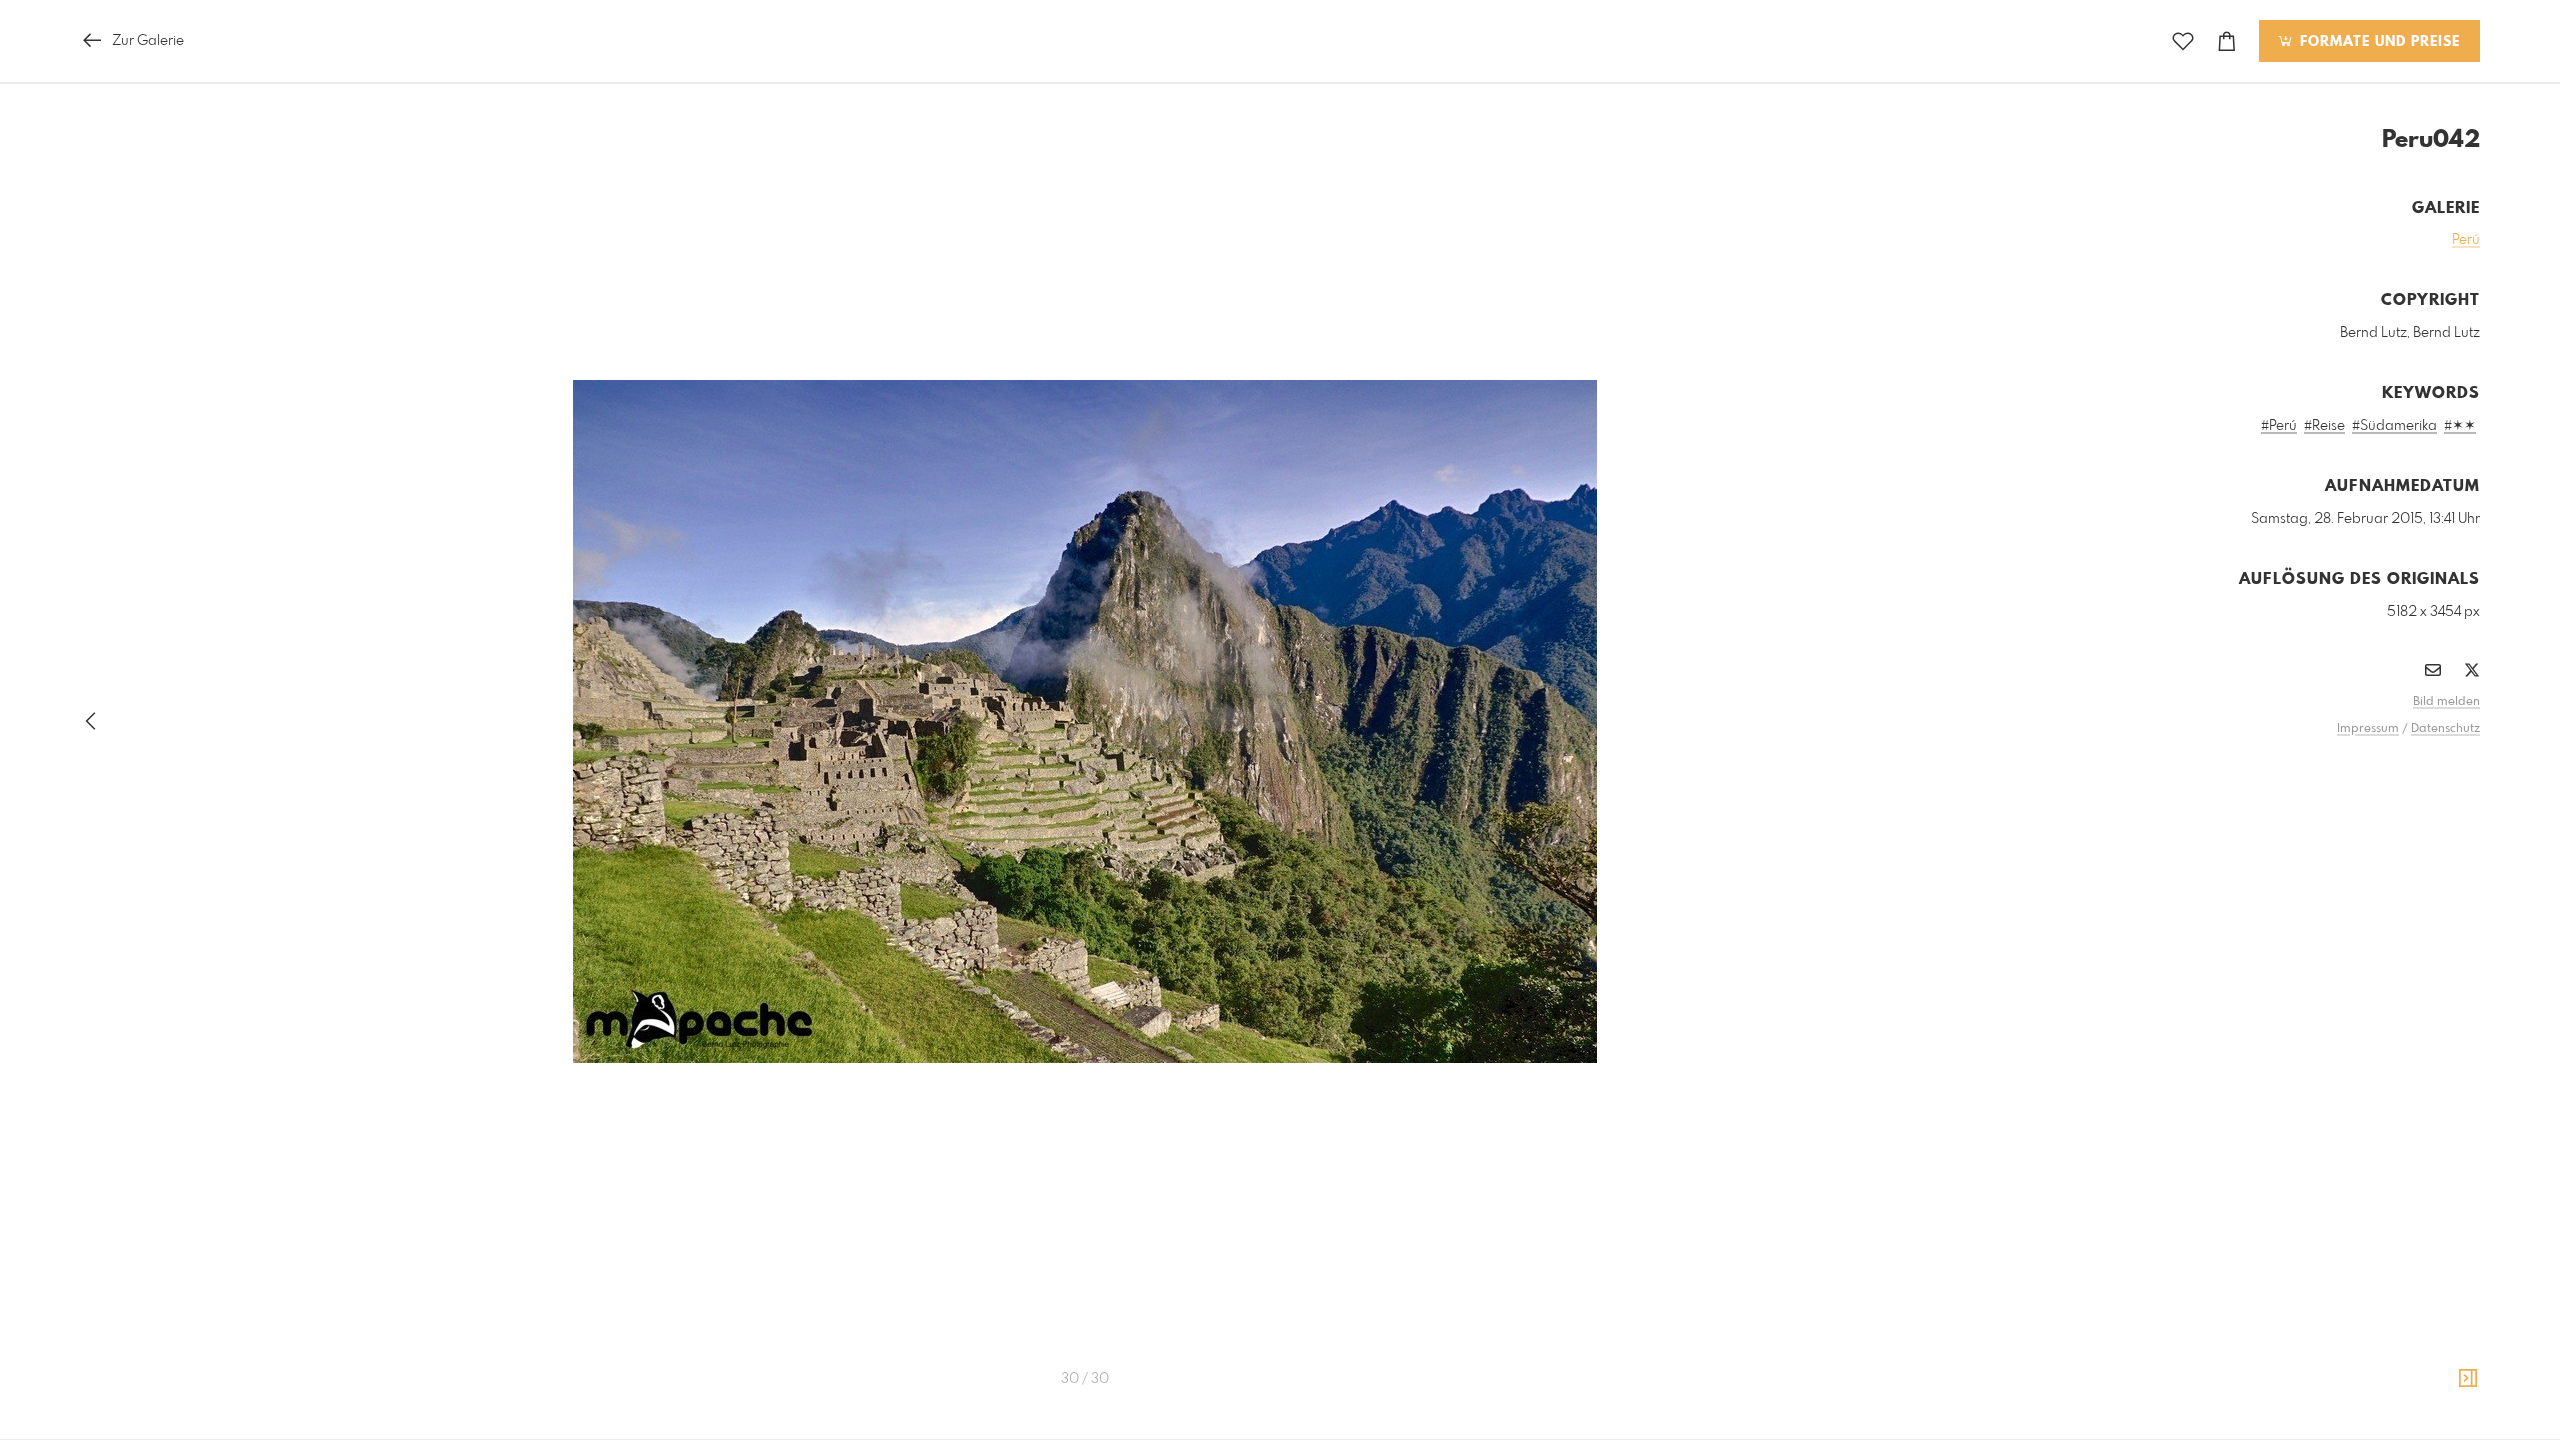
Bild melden (2446, 702)
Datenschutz (2445, 729)
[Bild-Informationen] (2468, 1379)
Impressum (2368, 729)
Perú (2466, 240)
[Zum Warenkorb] (2227, 41)
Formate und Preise (2377, 42)
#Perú (2279, 426)
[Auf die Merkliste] (2183, 41)
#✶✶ (2460, 426)
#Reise (2324, 426)
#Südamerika (2394, 426)
